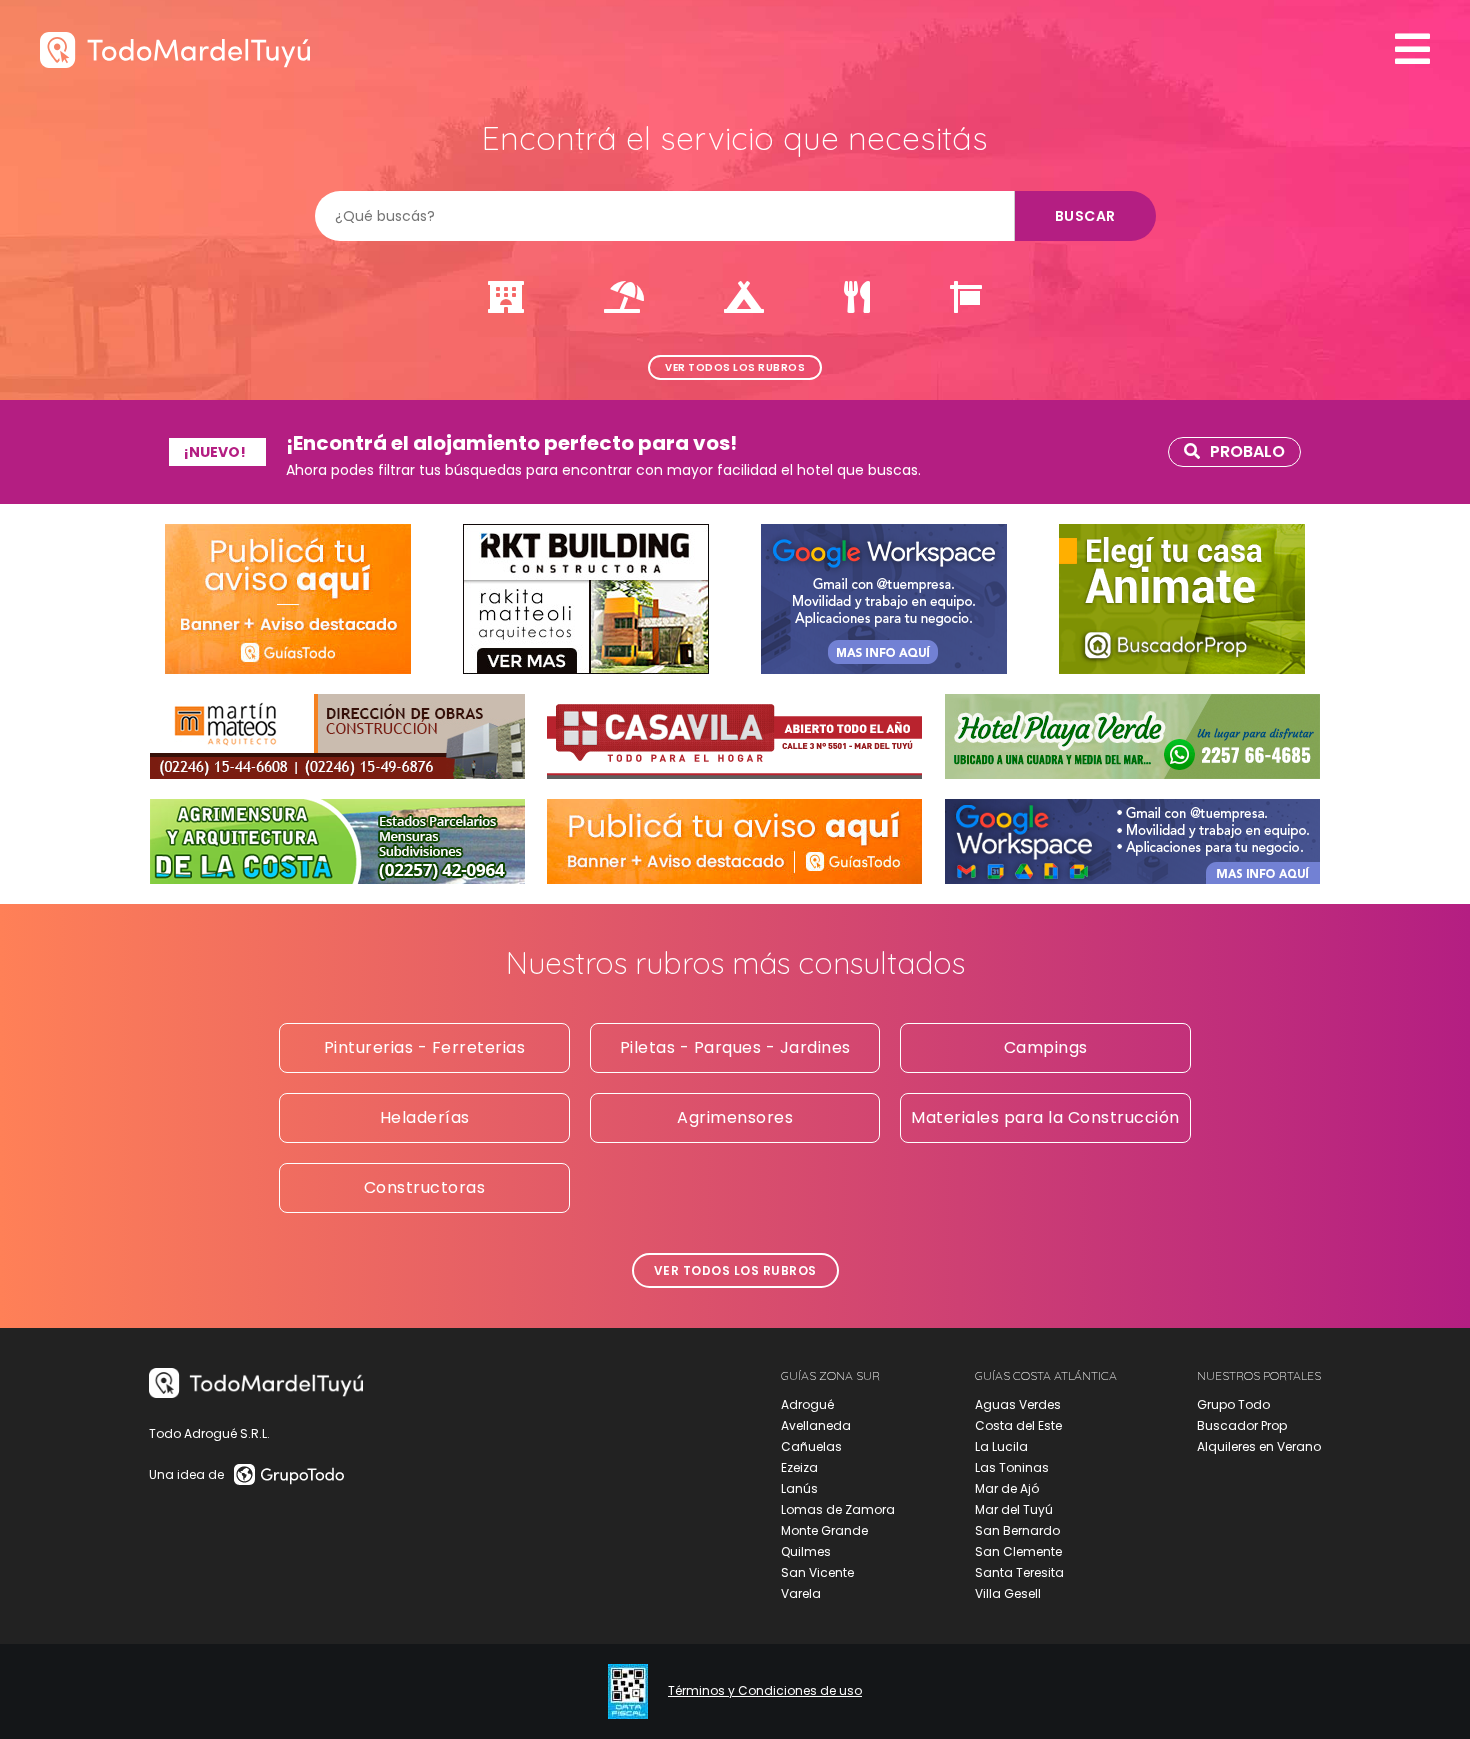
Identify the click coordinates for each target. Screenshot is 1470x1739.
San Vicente (817, 1572)
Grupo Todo (1233, 1404)
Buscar (1085, 216)
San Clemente (1018, 1551)
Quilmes (806, 1551)
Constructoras (425, 1187)
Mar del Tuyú (1014, 1509)
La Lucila (1001, 1446)
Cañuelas (811, 1446)
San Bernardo (1017, 1530)
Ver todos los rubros (735, 367)
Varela (801, 1593)
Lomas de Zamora (838, 1509)
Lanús (799, 1488)
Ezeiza (799, 1467)
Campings (1046, 1047)
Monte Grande (824, 1530)
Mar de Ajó (1007, 1488)
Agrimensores (735, 1117)
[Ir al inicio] (175, 49)
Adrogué (807, 1404)
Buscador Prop (1242, 1425)
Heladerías (425, 1117)
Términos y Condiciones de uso (765, 1691)
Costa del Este (1018, 1425)
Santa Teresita (1019, 1572)
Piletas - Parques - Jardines (735, 1047)
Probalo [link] (1247, 451)
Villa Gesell (1008, 1593)
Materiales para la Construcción (1045, 1117)
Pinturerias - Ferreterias (425, 1047)
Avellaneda (816, 1425)
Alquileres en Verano (1259, 1446)
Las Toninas (1012, 1467)
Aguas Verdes (1018, 1404)
